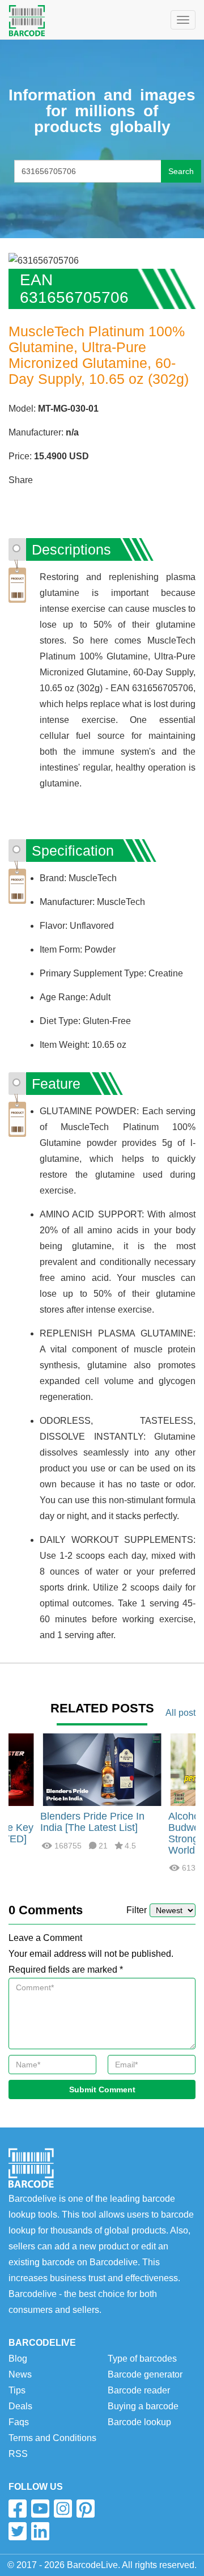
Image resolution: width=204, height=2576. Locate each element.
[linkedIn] (40, 2531)
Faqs (19, 2422)
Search (181, 171)
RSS (18, 2454)
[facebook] (18, 2509)
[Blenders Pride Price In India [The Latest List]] (102, 1769)
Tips (17, 2390)
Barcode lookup (139, 2422)
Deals (20, 2406)
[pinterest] (86, 2509)
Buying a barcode (143, 2406)
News (20, 2374)
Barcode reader (139, 2390)
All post (180, 1713)
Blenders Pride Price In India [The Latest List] (92, 1822)
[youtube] (40, 2509)
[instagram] (63, 2509)
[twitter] (18, 2531)
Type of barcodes (142, 2359)
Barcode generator (145, 2374)
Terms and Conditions (52, 2438)
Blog (18, 2359)
